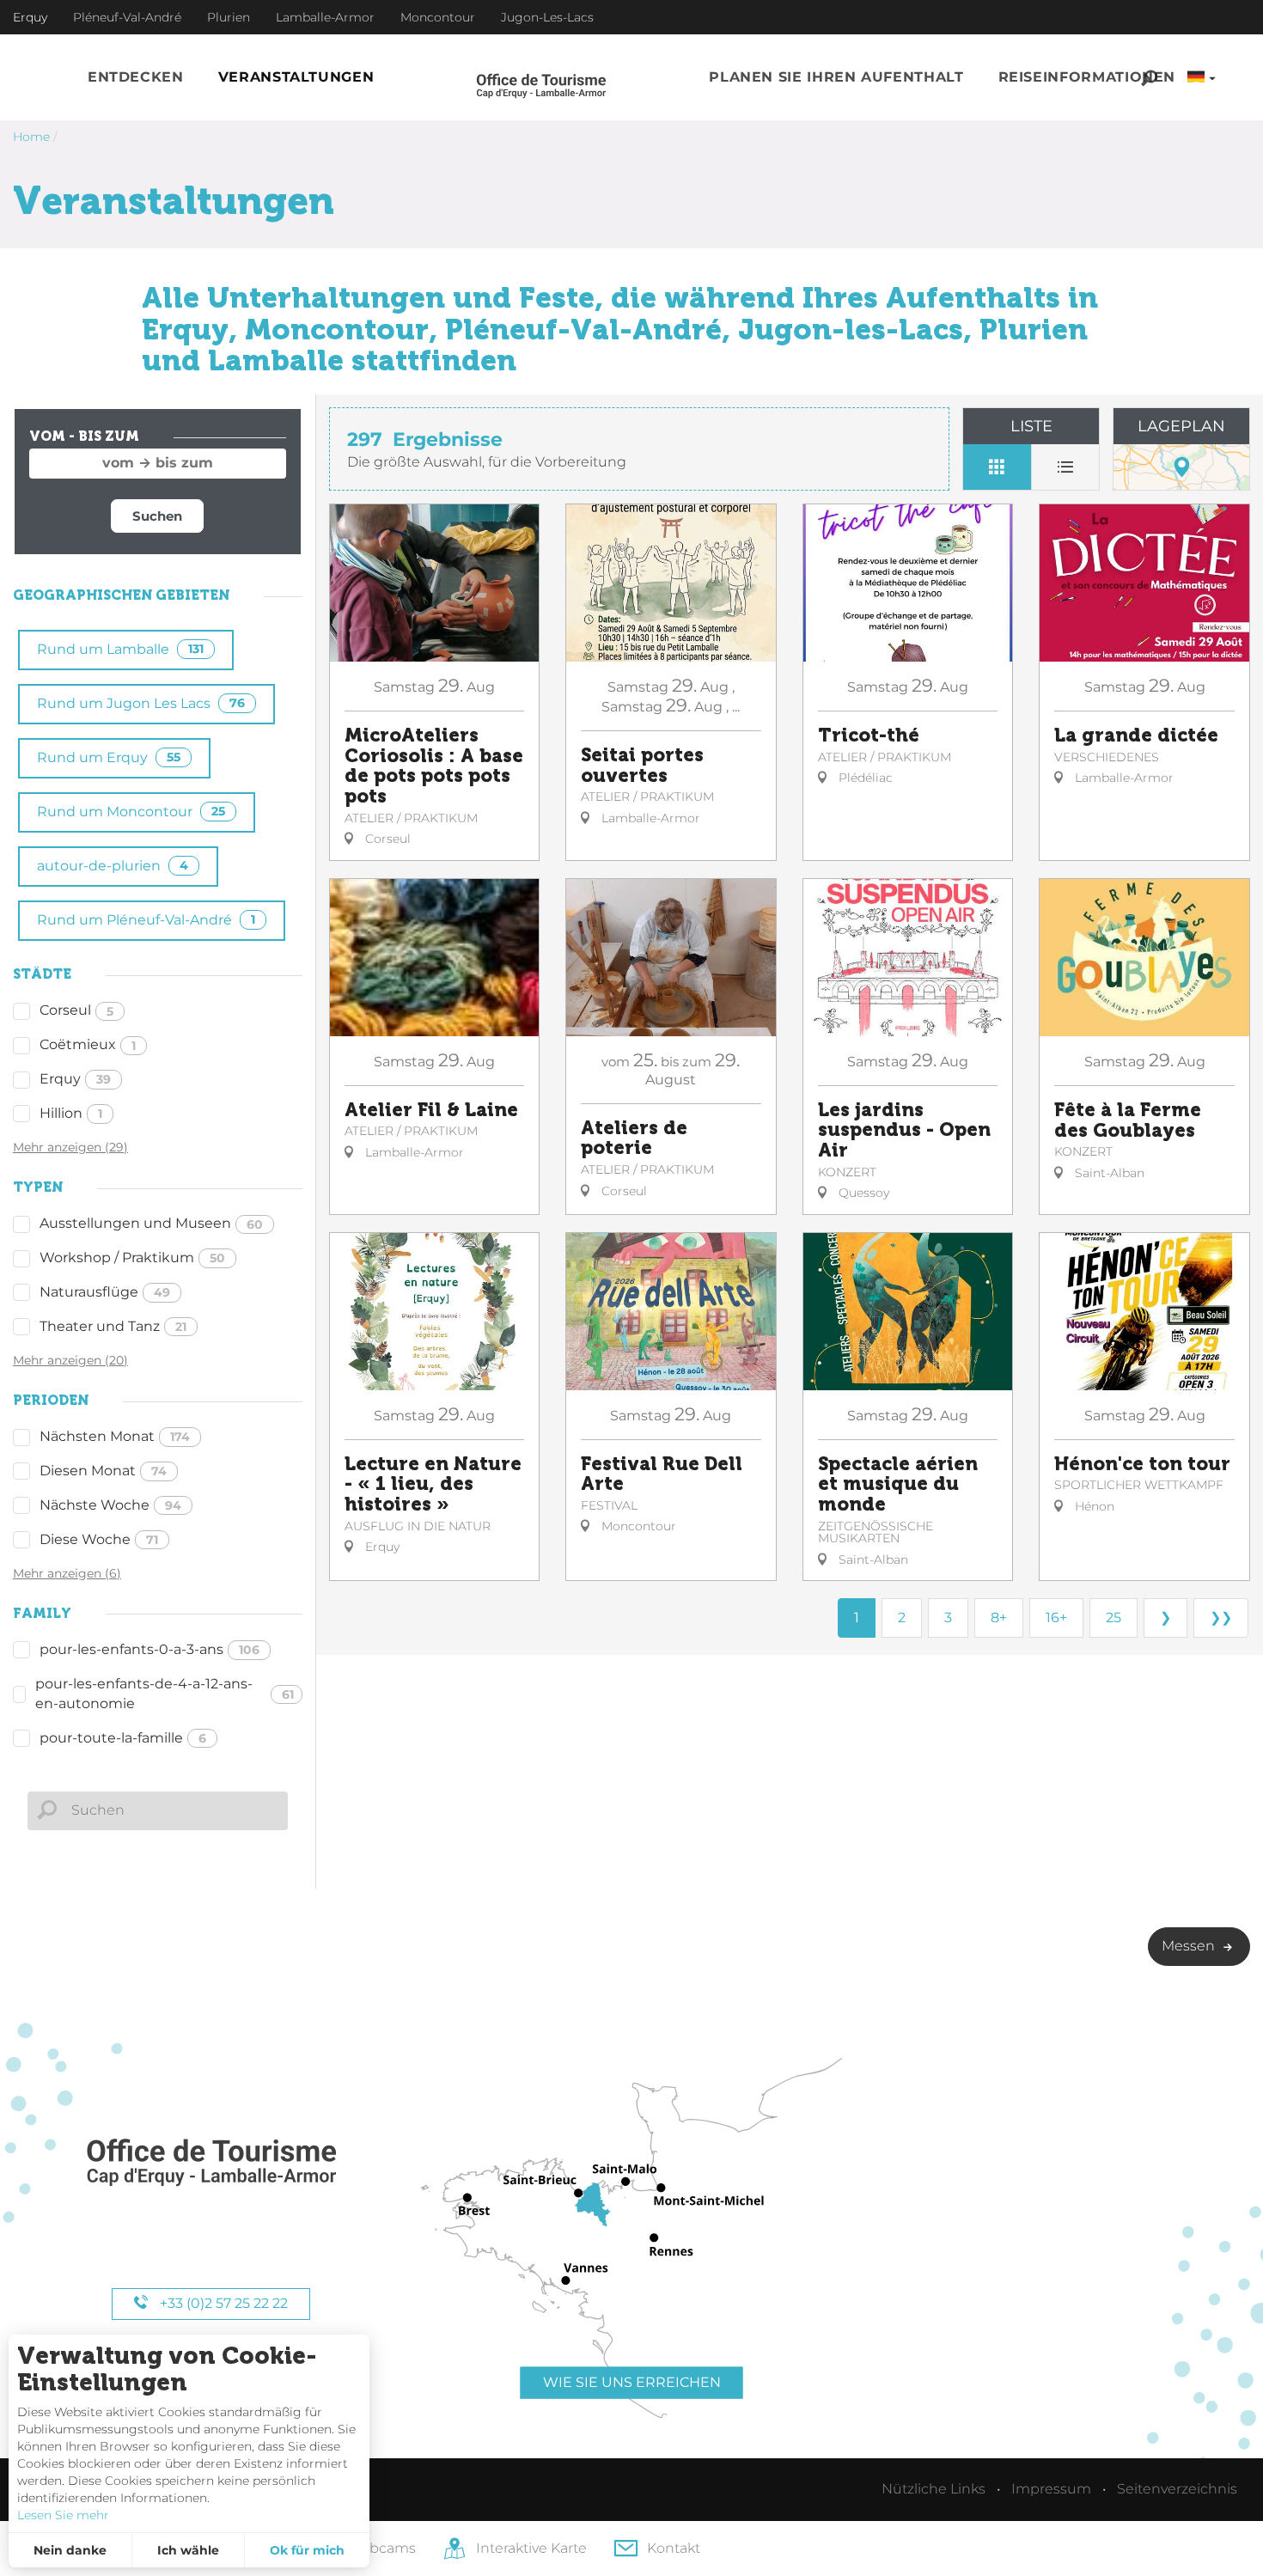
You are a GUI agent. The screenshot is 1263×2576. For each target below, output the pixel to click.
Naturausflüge (105, 1292)
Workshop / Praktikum (132, 1257)
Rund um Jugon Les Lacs (141, 703)
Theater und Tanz (113, 1326)
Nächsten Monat (115, 1436)
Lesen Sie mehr (63, 2515)
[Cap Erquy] (210, 2163)
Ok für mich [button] (307, 2550)
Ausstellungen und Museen (151, 1223)
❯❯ (1221, 1618)
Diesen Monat (103, 1471)
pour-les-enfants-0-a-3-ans (149, 1649)
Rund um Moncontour (131, 812)
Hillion (71, 1113)
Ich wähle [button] (188, 2550)
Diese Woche (99, 1539)
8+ (999, 1618)
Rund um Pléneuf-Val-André (146, 920)
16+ (1056, 1618)
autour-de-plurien (113, 866)
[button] (136, 78)
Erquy (75, 1079)
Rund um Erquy (109, 757)
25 (1114, 1618)
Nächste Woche (110, 1505)
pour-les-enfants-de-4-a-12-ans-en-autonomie (165, 1694)
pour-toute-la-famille (123, 1738)
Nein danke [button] (70, 2550)
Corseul (76, 1010)
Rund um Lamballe (120, 649)
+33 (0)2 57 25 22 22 (222, 2303)
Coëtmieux (88, 1044)
